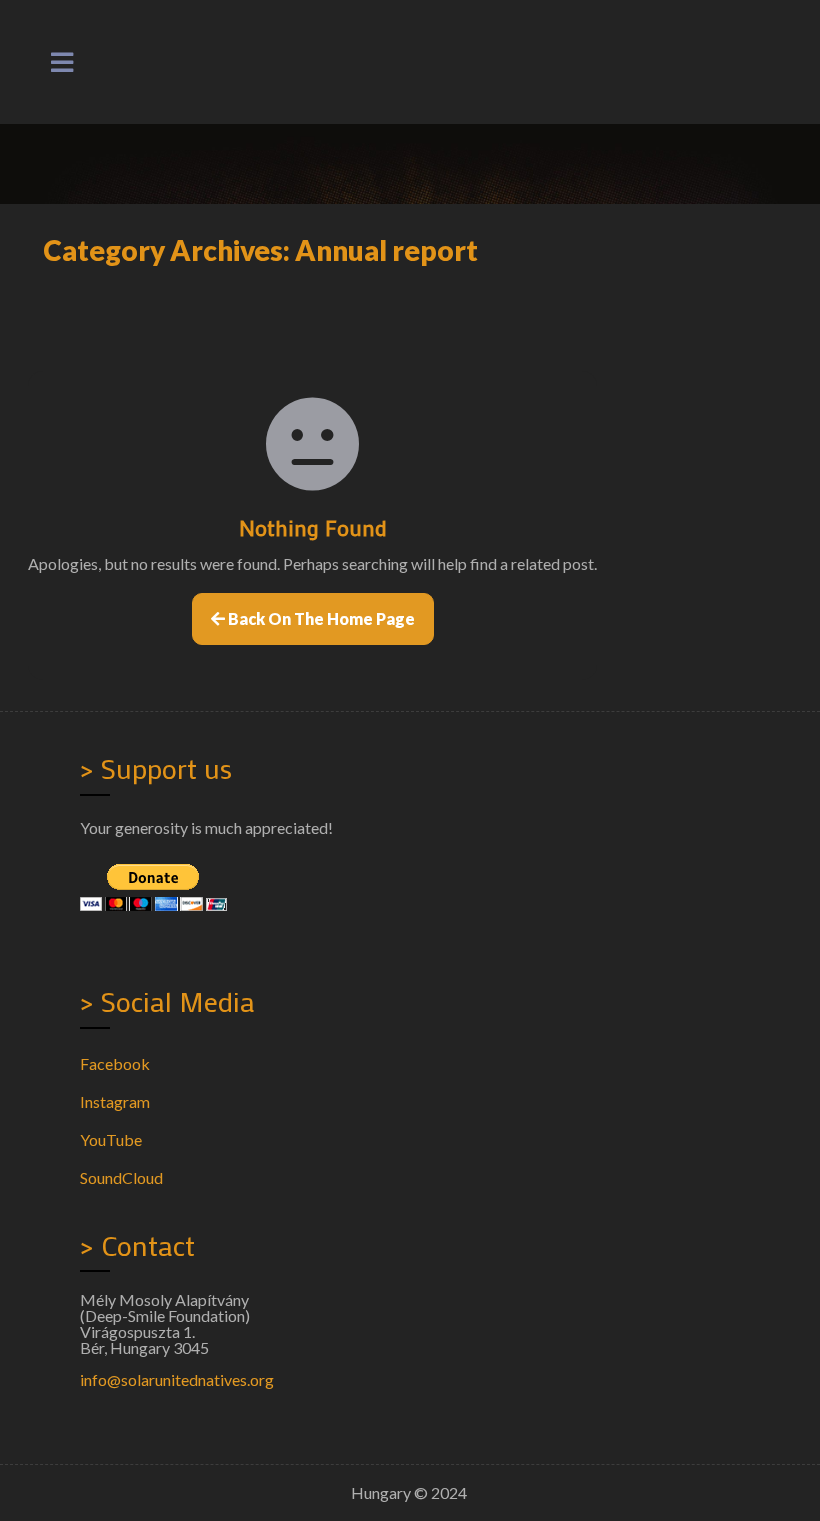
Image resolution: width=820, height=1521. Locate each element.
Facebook (115, 1063)
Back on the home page (320, 618)
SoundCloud (121, 1177)
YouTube (111, 1139)
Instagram (115, 1101)
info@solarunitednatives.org (177, 1379)
